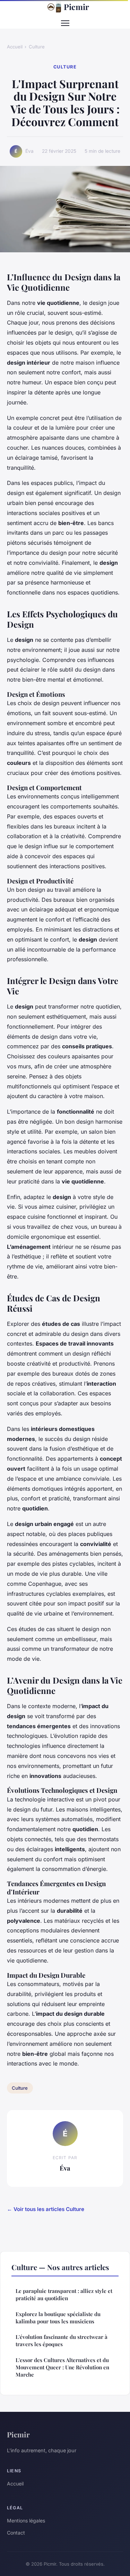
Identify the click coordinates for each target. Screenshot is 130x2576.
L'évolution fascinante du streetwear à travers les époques (62, 2340)
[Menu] (65, 23)
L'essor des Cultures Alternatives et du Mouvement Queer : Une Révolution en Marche (62, 2367)
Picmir (76, 7)
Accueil (15, 47)
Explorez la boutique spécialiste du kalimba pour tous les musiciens (58, 2318)
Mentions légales (26, 2521)
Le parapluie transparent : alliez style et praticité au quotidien (64, 2294)
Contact (16, 2533)
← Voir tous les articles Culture (46, 2209)
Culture (37, 47)
